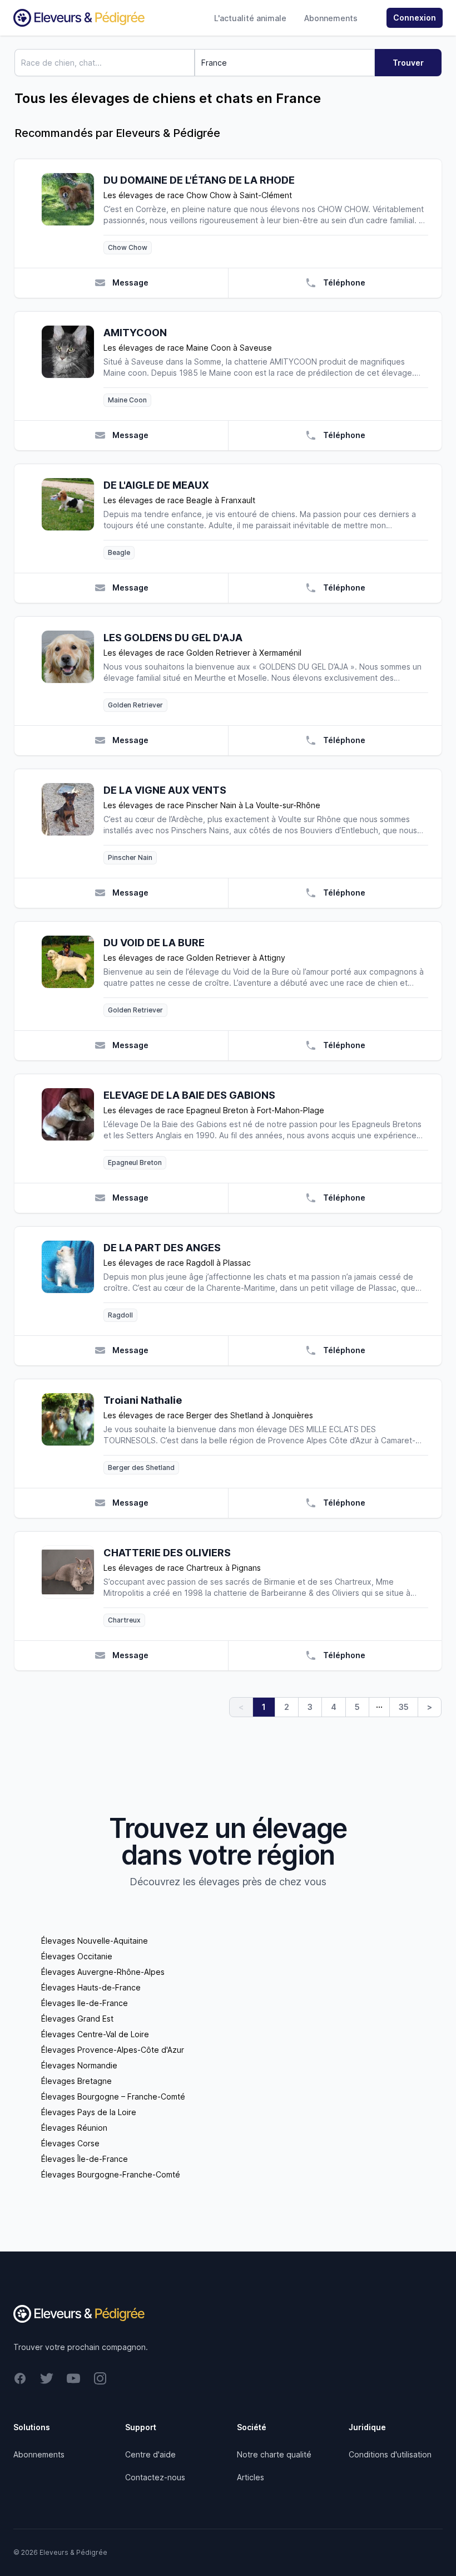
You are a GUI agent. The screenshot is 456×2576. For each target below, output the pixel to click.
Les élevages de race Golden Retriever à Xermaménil (202, 653)
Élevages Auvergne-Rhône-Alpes (103, 1972)
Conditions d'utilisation (390, 2454)
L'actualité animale (250, 18)
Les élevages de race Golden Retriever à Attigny (194, 958)
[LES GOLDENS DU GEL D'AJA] (72, 671)
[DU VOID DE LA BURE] (72, 976)
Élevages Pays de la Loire (89, 2112)
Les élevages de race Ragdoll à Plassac (177, 1263)
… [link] (379, 1704)
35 (404, 1707)
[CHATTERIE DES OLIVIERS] (72, 1586)
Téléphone (344, 282)
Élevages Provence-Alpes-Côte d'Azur (113, 2050)
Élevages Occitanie (77, 1956)
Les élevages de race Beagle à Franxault (179, 500)
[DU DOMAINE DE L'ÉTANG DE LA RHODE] (72, 213)
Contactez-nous (155, 2477)
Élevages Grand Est (77, 2019)
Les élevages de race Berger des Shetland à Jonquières (208, 1415)
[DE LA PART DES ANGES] (72, 1281)
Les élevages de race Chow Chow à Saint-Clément (198, 195)
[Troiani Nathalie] (72, 1434)
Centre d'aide (150, 2454)
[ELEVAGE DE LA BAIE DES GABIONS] (72, 1129)
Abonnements (331, 18)
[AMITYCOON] (72, 366)
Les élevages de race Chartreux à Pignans (182, 1568)
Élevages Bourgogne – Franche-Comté (113, 2096)
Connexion (415, 18)
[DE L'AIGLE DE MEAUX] (72, 518)
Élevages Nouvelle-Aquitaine (95, 1941)
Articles (251, 2477)
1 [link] (264, 1707)
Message (130, 282)
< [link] (241, 1707)
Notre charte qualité (274, 2454)
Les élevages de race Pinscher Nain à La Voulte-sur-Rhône (212, 805)
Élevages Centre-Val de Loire (95, 2034)
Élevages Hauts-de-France (91, 1987)
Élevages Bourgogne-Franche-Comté (111, 2174)
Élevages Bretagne (76, 2081)
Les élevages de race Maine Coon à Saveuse (188, 348)
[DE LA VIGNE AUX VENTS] (72, 824)
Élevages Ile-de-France (85, 2003)
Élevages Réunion (74, 2128)
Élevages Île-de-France (85, 2159)
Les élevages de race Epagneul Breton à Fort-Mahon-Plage (214, 1110)
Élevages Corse (70, 2143)
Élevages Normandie (79, 2065)
